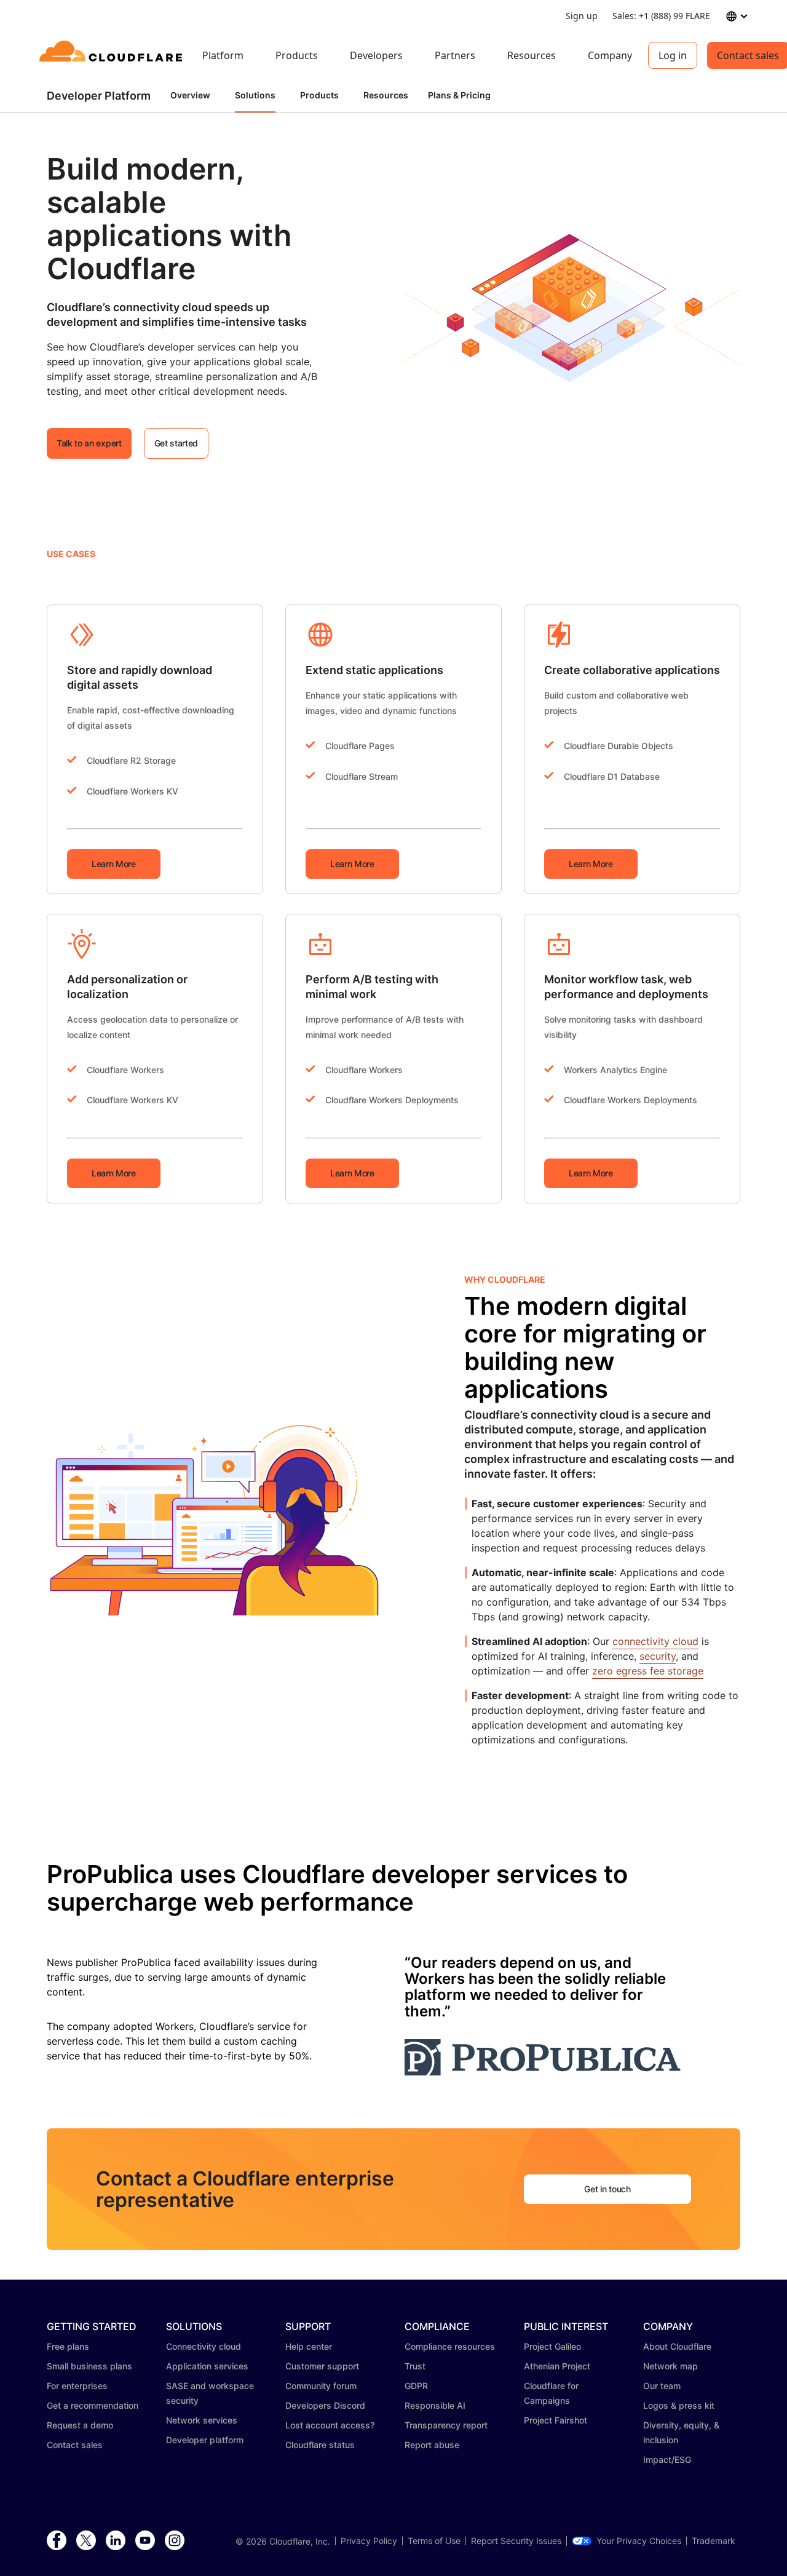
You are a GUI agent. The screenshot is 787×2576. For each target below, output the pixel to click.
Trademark (714, 2541)
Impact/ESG (667, 2459)
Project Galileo (552, 2346)
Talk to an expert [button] (89, 443)
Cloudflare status (320, 2445)
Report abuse (432, 2445)
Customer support (322, 2366)
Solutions (255, 95)
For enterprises (77, 2386)
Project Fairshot (556, 2420)
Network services (202, 2420)
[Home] (113, 55)
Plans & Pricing (459, 95)
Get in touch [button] (607, 2189)
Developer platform (205, 2440)
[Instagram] (175, 2541)
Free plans (68, 2346)
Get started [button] (176, 443)
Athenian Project (557, 2366)
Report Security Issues (516, 2541)
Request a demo (80, 2425)
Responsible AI (435, 2405)
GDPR (416, 2386)
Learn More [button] (114, 864)
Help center (309, 2346)
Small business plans (89, 2366)
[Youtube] (145, 2541)
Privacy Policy (369, 2541)
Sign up (582, 16)
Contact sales (75, 2445)
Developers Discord (325, 2405)
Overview (190, 95)
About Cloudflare (677, 2346)
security (658, 1656)
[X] (86, 2541)
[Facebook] (57, 2541)
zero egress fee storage (648, 1671)
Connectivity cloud (204, 2346)
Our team (662, 2386)
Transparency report (446, 2425)
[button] (572, 306)
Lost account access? (330, 2425)
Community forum (321, 2386)
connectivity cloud (655, 1641)
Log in (673, 55)
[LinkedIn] (116, 2541)
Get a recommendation (93, 2405)
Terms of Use (434, 2541)
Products (319, 95)
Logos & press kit (679, 2405)
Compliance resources (450, 2346)
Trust (415, 2366)
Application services (207, 2366)
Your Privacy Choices (639, 2541)
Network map (670, 2366)
